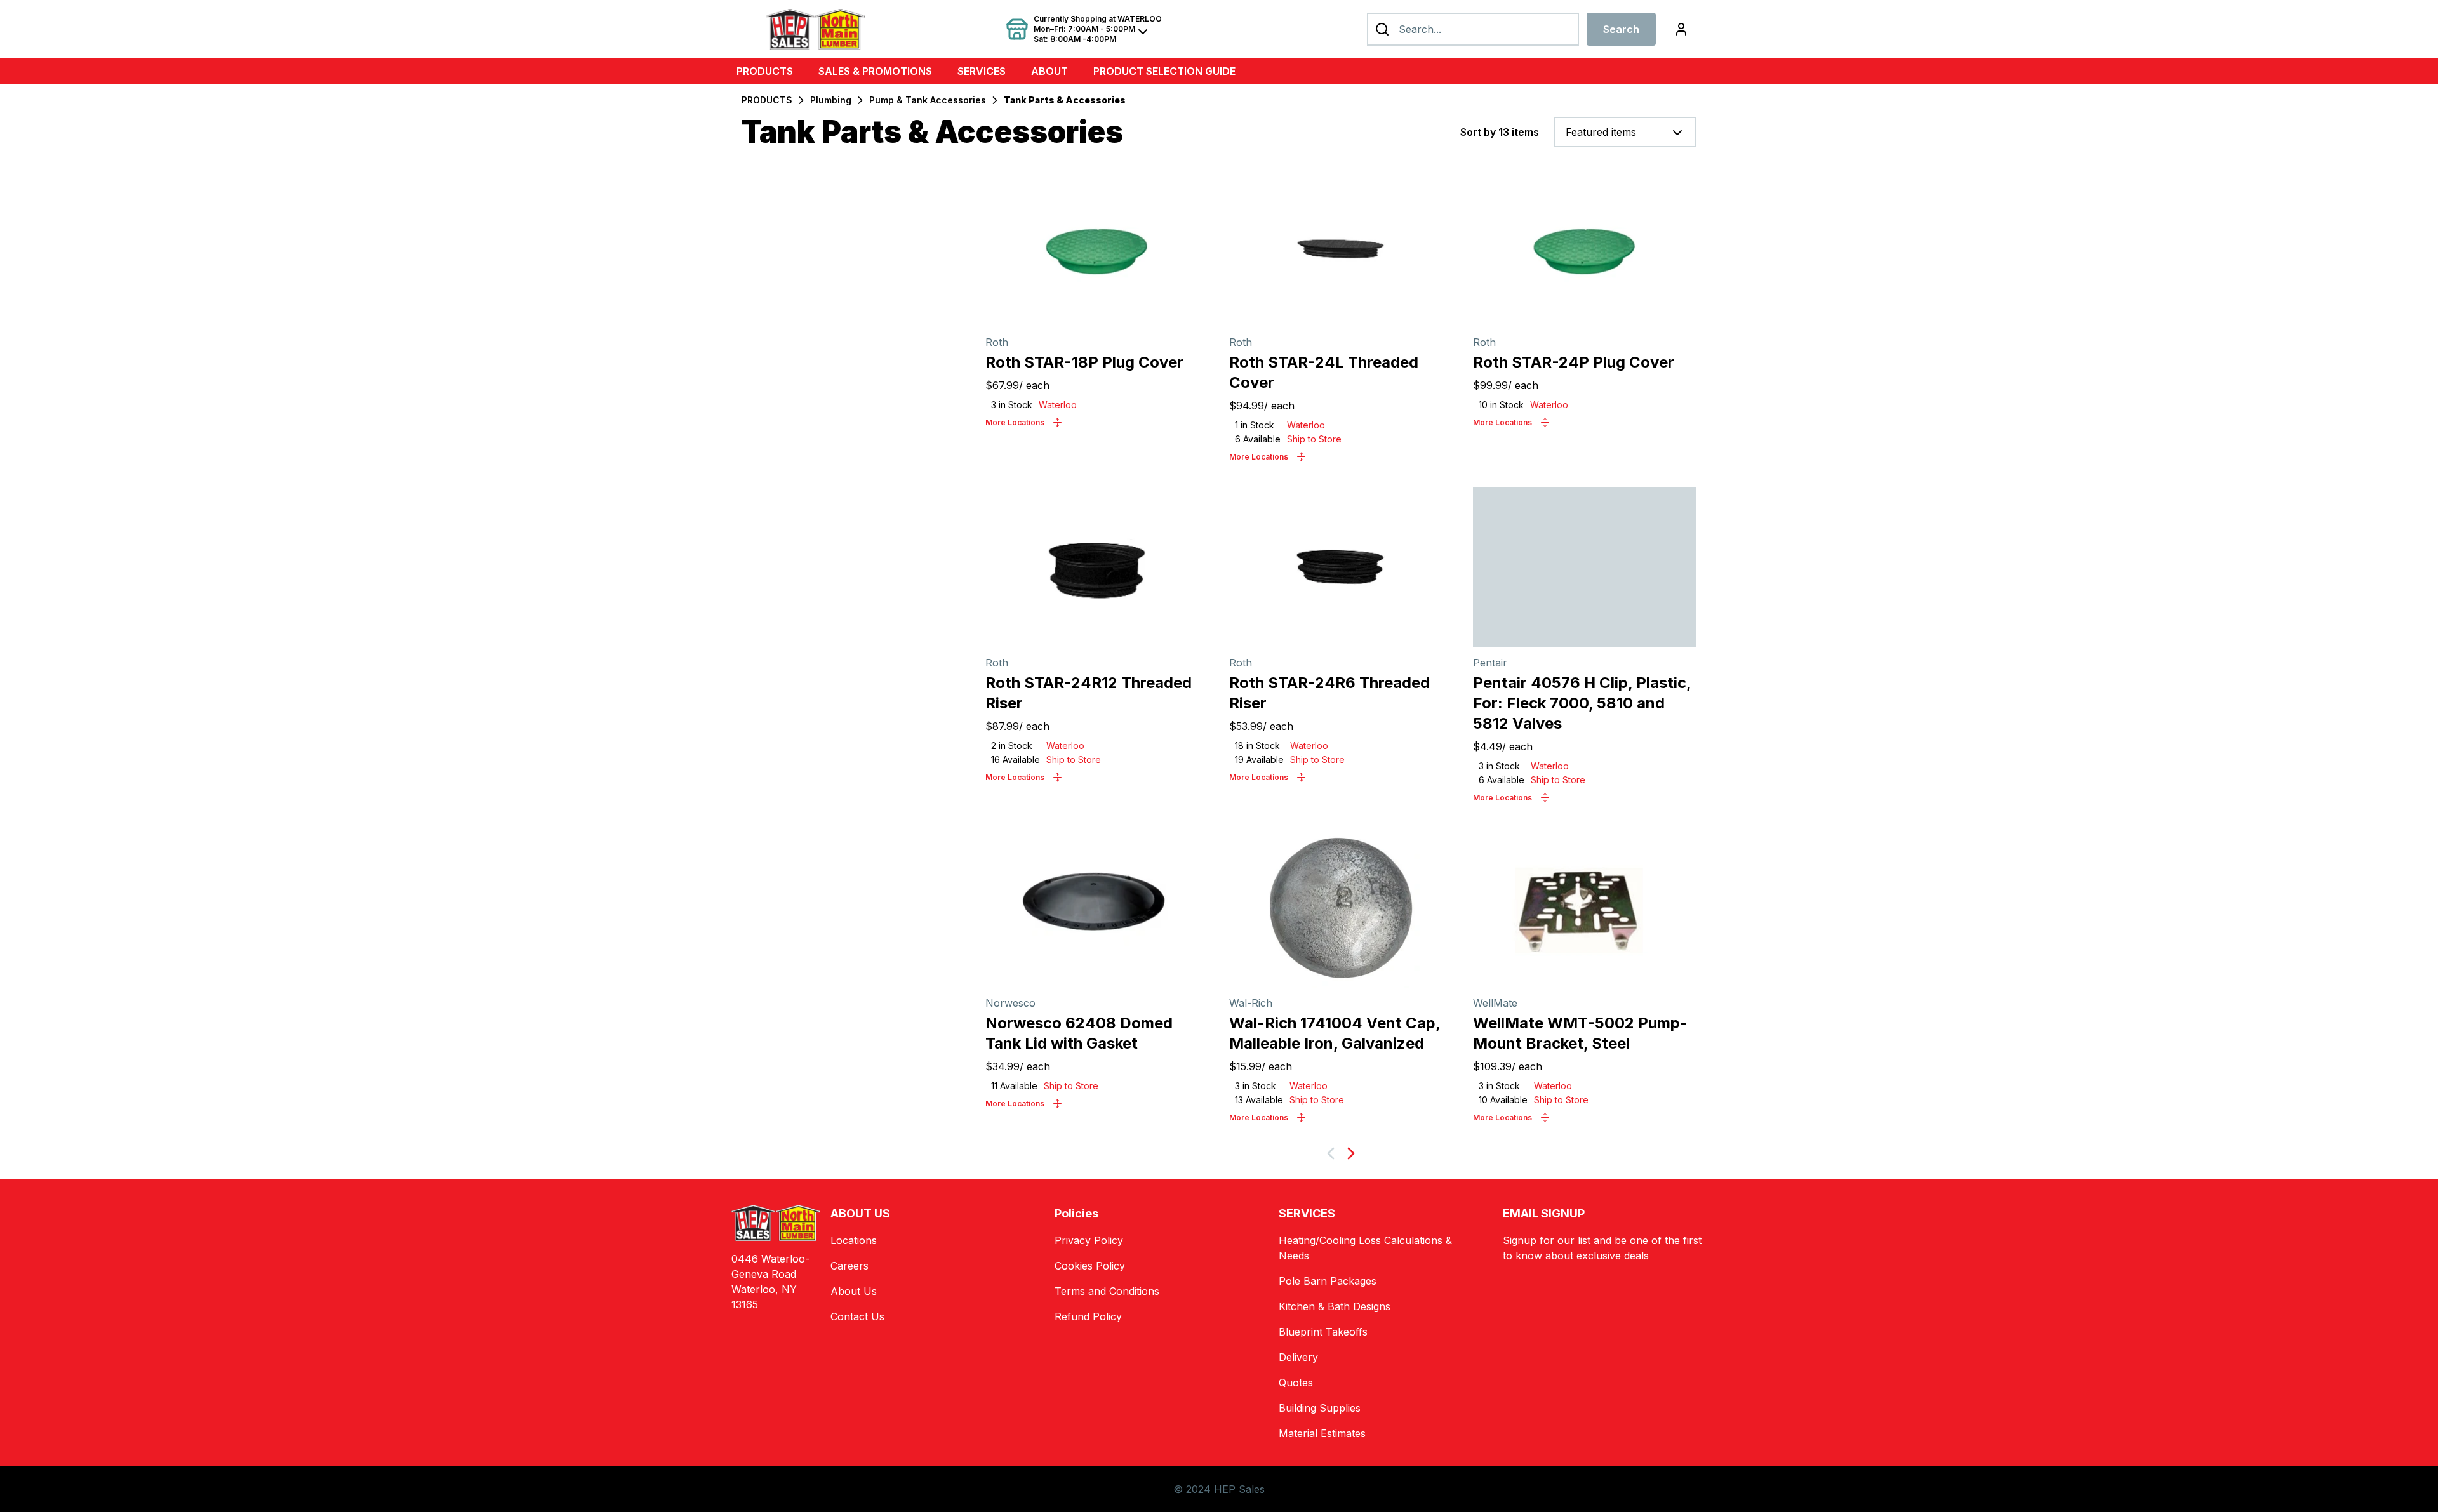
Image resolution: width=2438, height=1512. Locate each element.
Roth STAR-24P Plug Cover (1574, 362)
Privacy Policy (1089, 1240)
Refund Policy (1088, 1316)
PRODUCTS (765, 71)
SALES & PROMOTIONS (875, 71)
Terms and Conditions (1107, 1291)
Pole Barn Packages (1328, 1281)
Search (1621, 29)
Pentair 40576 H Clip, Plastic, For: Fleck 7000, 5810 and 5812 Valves (1582, 703)
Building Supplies (1320, 1408)
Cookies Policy (1090, 1266)
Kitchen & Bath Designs (1335, 1306)
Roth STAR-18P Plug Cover (1084, 362)
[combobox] (1625, 132)
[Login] (1681, 29)
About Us (854, 1291)
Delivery (1298, 1357)
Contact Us (857, 1316)
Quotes (1296, 1383)
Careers (849, 1266)
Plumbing (831, 100)
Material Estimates (1322, 1433)
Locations (854, 1240)
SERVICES (982, 71)
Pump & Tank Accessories (928, 100)
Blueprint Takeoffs (1323, 1332)
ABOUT (1049, 71)
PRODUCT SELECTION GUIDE (1164, 71)
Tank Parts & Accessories (1065, 100)
